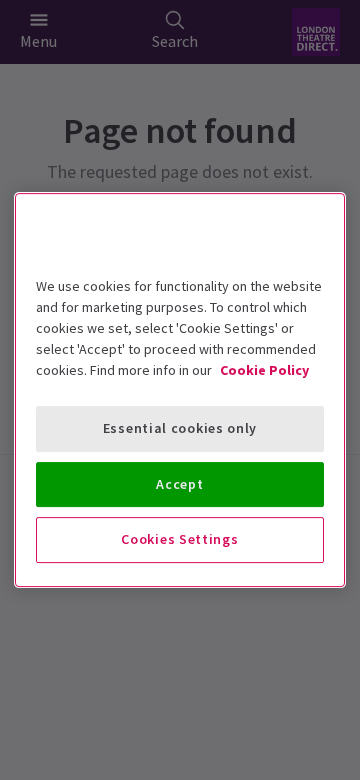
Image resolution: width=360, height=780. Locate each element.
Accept (179, 484)
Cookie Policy (264, 370)
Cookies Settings (179, 539)
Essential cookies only (180, 428)
